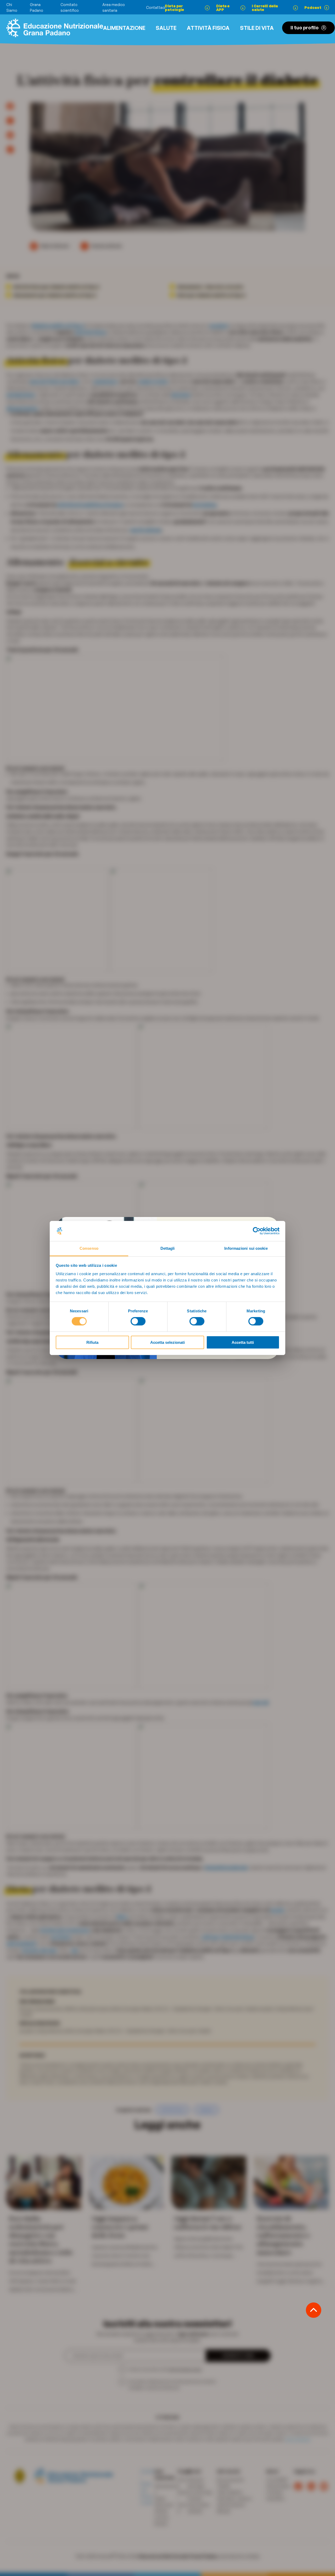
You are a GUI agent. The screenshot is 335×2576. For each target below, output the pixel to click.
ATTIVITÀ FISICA (208, 28)
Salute (166, 28)
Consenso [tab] (89, 1248)
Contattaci (156, 7)
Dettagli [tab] (168, 1248)
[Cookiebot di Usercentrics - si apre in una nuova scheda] (257, 1231)
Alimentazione (124, 28)
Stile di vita (257, 28)
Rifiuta (92, 1342)
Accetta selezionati (167, 1342)
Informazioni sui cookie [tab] (246, 1248)
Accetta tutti (243, 1342)
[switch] (138, 1321)
